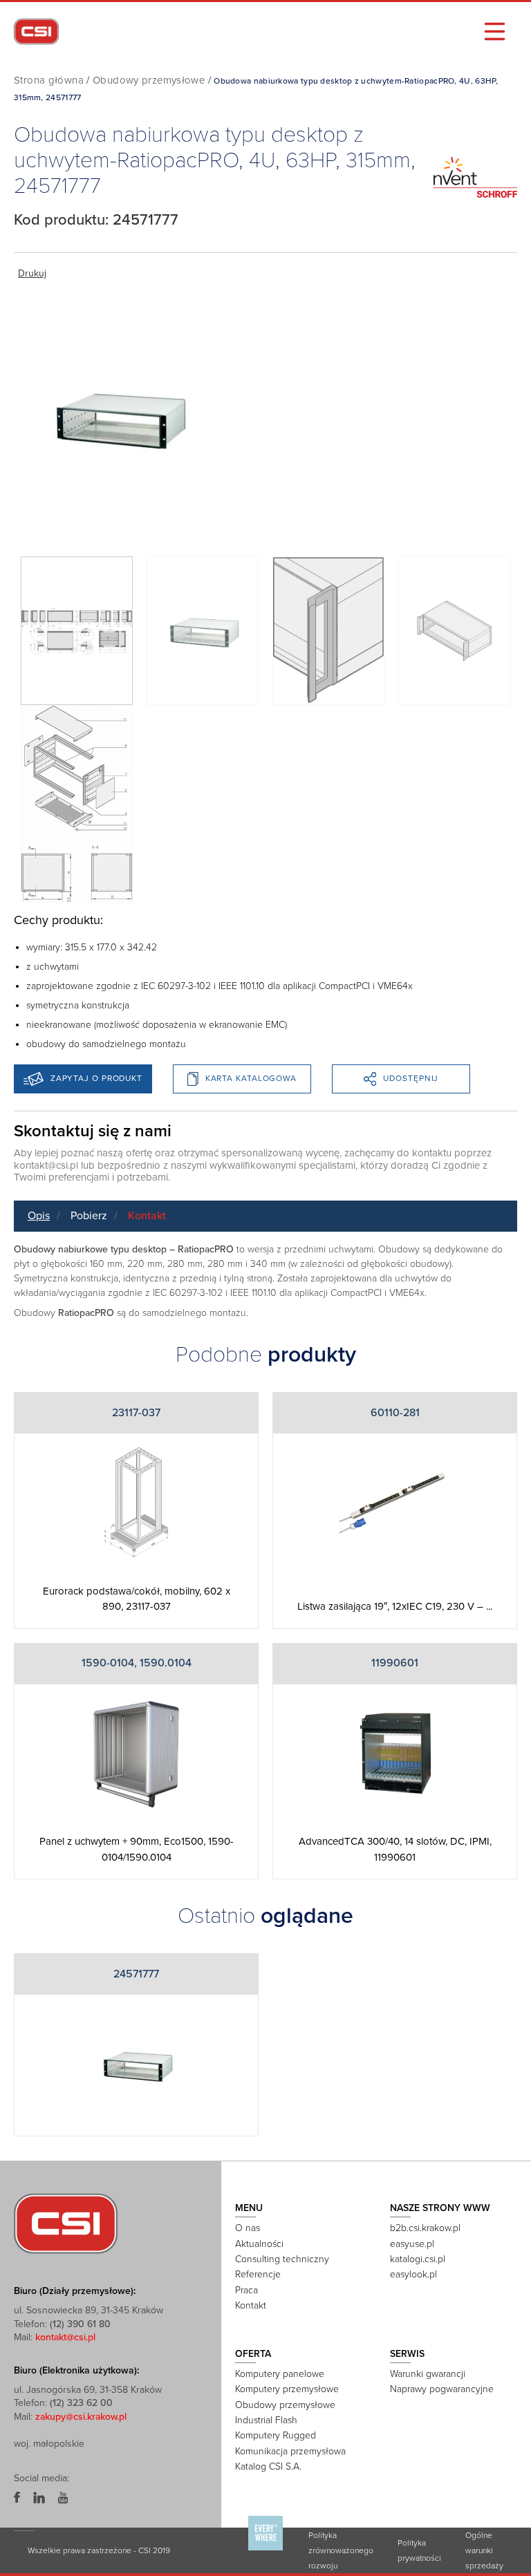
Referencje (258, 2274)
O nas (248, 2228)
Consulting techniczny (282, 2259)
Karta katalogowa (251, 1078)
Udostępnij (411, 1078)
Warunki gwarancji (428, 2374)
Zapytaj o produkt (96, 1078)
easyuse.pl (412, 2244)
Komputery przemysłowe (287, 2389)
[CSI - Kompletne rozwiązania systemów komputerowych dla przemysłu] (66, 2223)
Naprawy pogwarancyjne (442, 2389)
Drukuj (32, 273)
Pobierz (89, 1216)
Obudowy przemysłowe (149, 80)
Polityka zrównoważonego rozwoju (341, 2550)
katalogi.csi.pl (418, 2259)
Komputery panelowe (280, 2374)
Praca (246, 2290)
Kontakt (147, 1216)
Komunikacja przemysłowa (290, 2451)
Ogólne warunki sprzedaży (484, 2550)
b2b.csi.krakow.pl (425, 2228)
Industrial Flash (266, 2420)
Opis (39, 1216)
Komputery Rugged (276, 2435)
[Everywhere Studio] (265, 2550)
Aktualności (259, 2244)
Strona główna (49, 80)
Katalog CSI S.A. (268, 2466)
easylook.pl (413, 2274)
